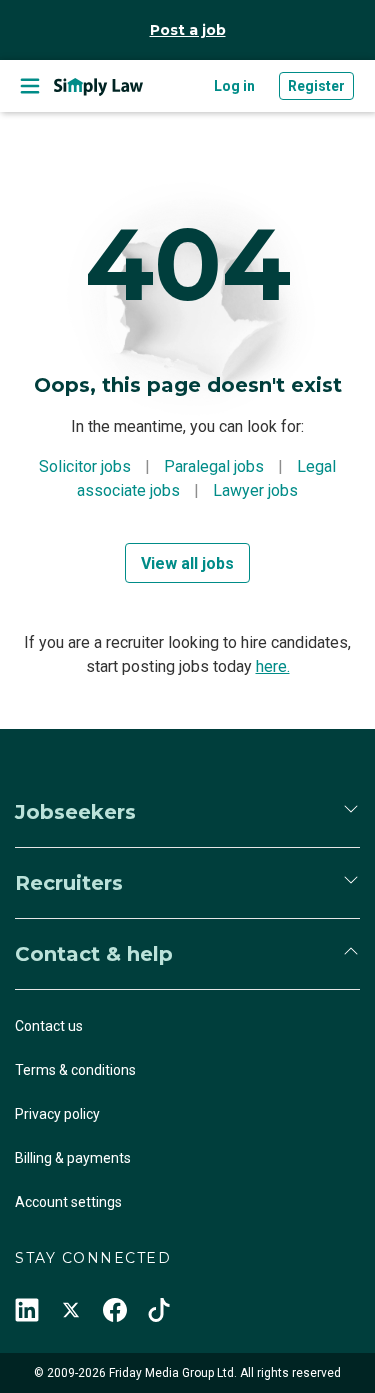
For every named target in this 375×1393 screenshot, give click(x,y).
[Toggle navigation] (30, 86)
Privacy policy (57, 1114)
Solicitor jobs (85, 466)
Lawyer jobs (255, 490)
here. (273, 666)
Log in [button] (234, 86)
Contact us (49, 1026)
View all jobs (187, 563)
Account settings (68, 1202)
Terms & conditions (75, 1070)
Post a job (188, 30)
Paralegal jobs (214, 466)
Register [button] (316, 86)
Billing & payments (73, 1158)
